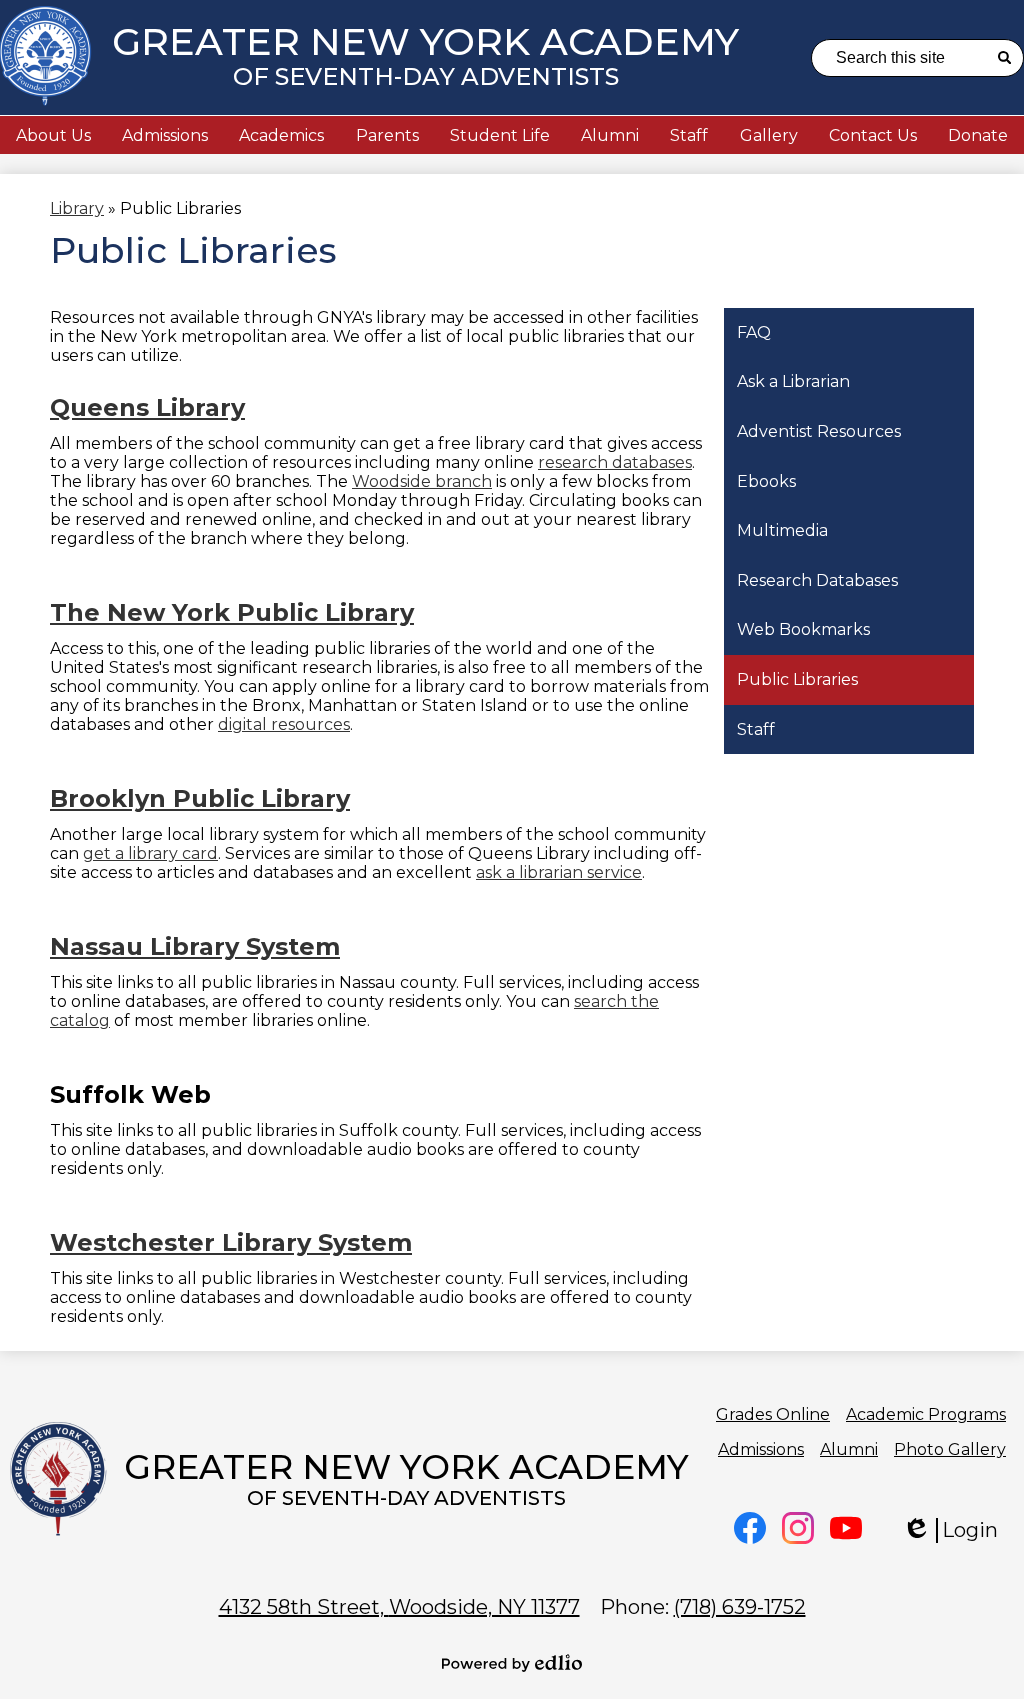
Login (964, 1530)
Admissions (761, 1449)
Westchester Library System (231, 1242)
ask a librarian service (559, 872)
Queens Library (147, 407)
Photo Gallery (950, 1449)
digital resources (284, 724)
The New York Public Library (232, 612)
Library (77, 208)
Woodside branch (422, 481)
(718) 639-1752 (740, 1607)
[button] (53, 135)
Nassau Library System (195, 946)
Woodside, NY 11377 (399, 1607)
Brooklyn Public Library (200, 798)
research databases (615, 462)
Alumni (849, 1449)
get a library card (150, 853)
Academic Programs (926, 1414)
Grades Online (773, 1414)
